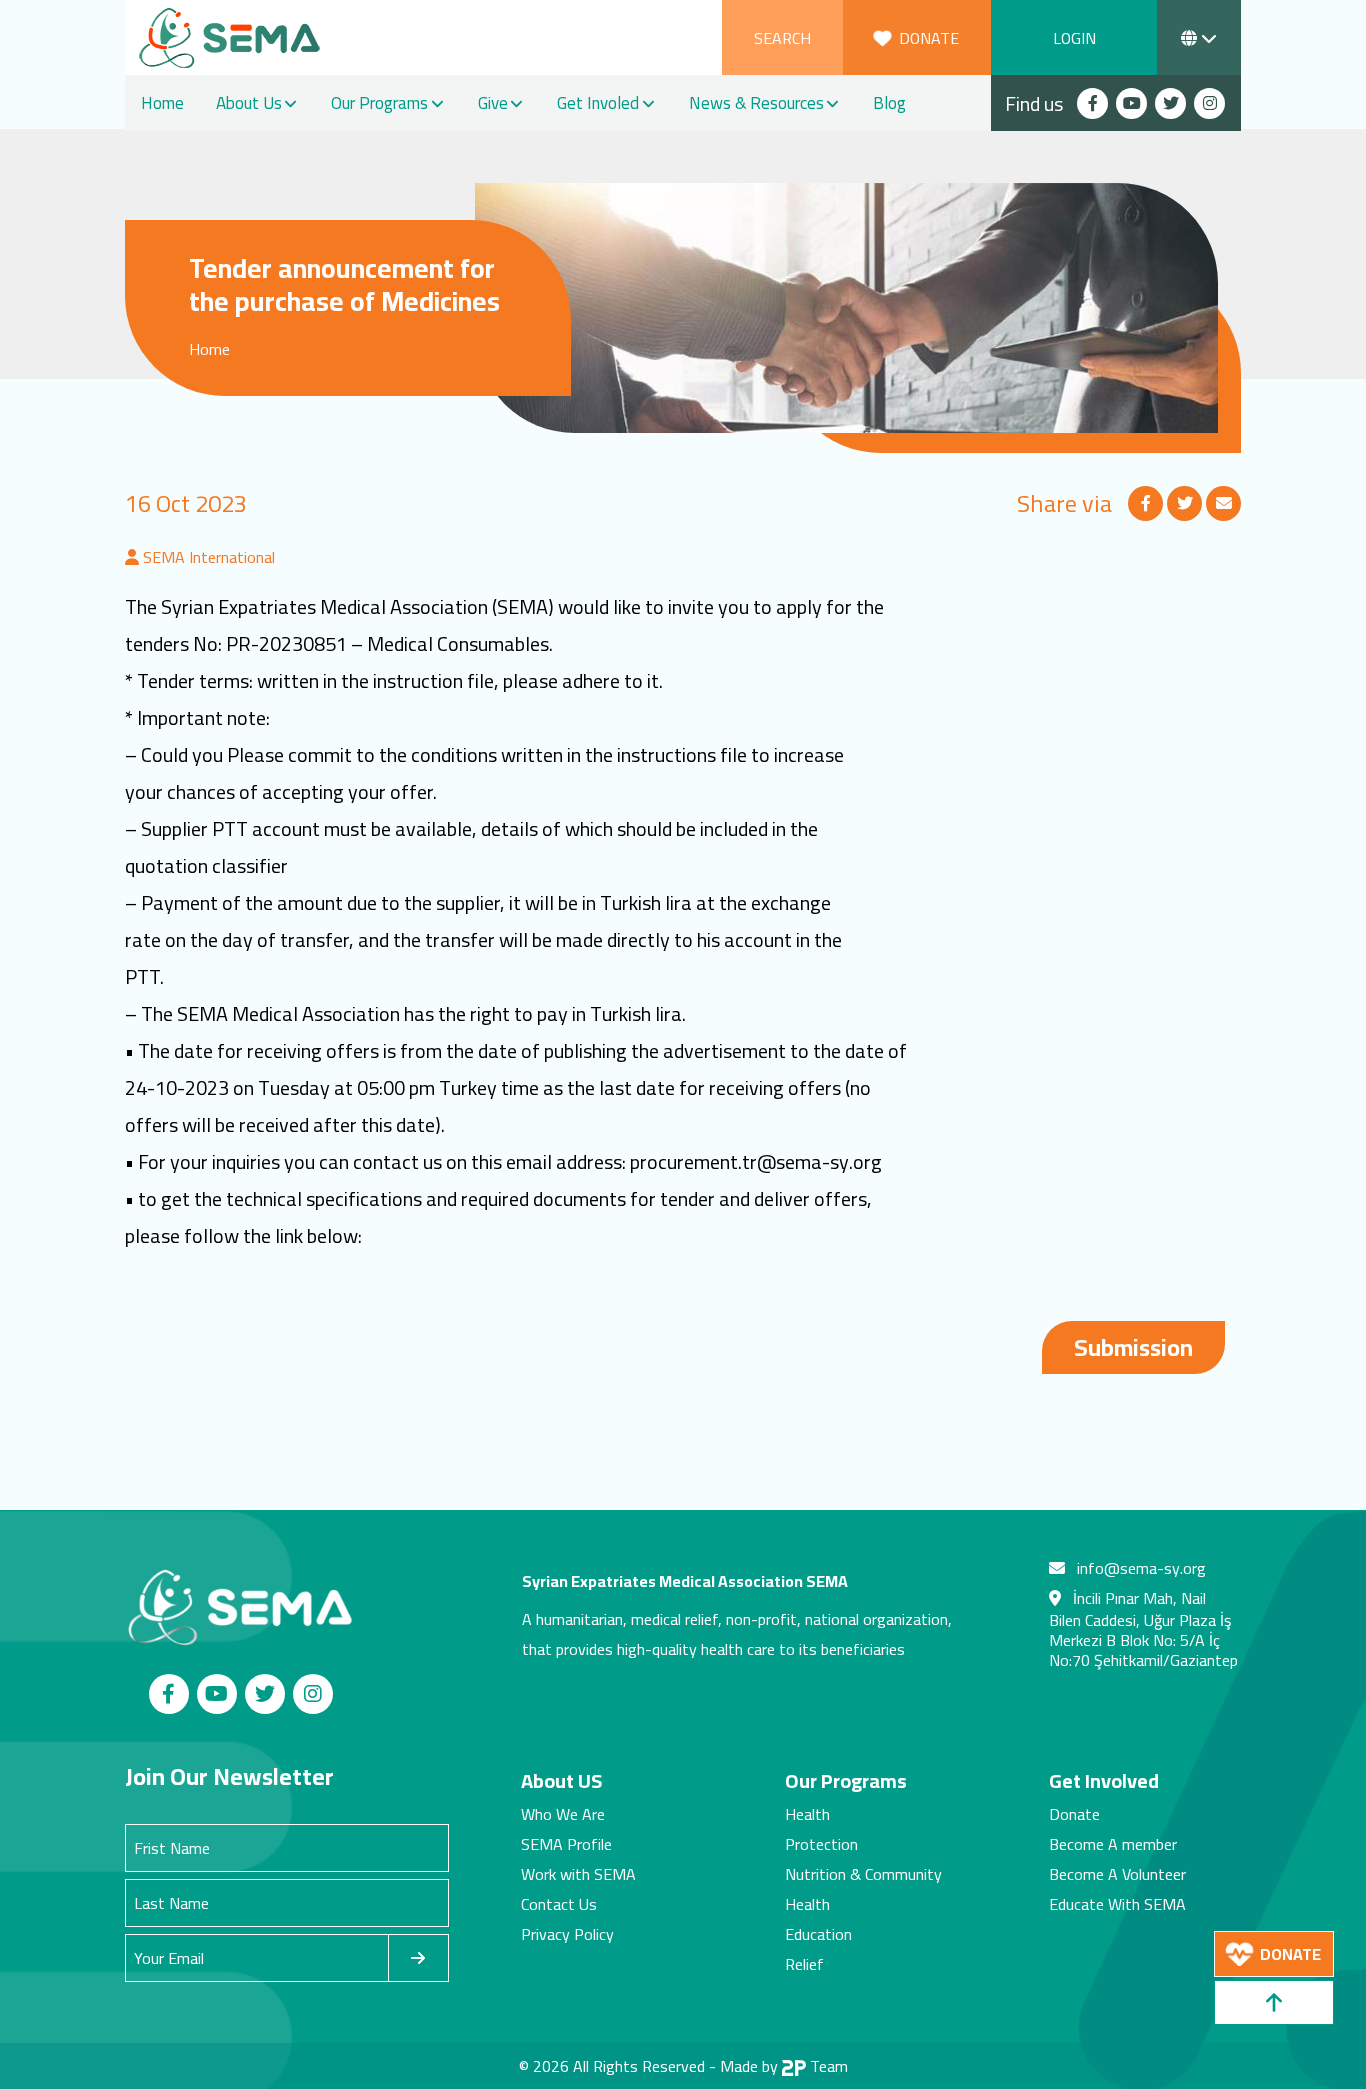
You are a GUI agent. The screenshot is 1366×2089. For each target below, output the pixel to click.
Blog (889, 103)
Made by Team (784, 2066)
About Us (249, 103)
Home (162, 103)
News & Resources (756, 103)
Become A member (1113, 1844)
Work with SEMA (578, 1874)
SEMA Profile (566, 1844)
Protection (821, 1844)
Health (807, 1814)
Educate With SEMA (1117, 1904)
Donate (1074, 1814)
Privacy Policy (567, 1934)
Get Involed (598, 103)
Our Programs (379, 103)
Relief (804, 1964)
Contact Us (559, 1904)
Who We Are (563, 1814)
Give (493, 103)
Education (818, 1934)
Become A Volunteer (1117, 1874)
